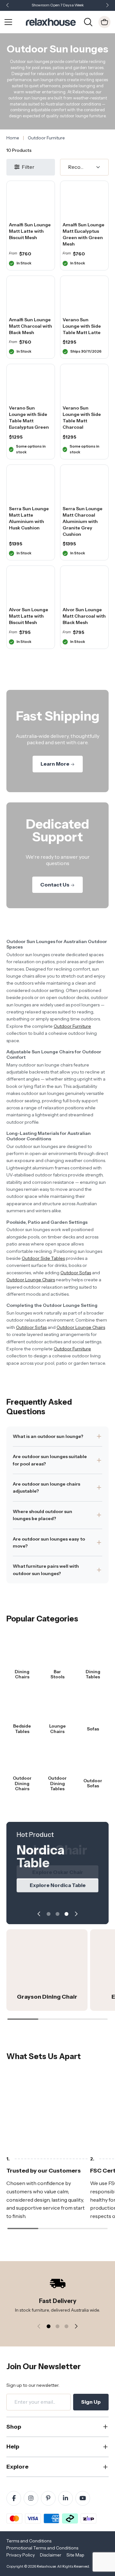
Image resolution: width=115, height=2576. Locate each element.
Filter (28, 167)
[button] (107, 6)
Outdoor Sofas (76, 1273)
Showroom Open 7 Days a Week (58, 5)
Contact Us (55, 885)
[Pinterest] (48, 2498)
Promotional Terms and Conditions (42, 2548)
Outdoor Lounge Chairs (31, 1280)
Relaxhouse (46, 2566)
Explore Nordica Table (58, 1885)
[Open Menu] (8, 22)
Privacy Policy (21, 2555)
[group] (47, 1970)
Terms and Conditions (29, 2541)
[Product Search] (88, 21)
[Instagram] (31, 2498)
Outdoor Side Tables (43, 1258)
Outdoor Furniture (72, 1026)
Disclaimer (51, 2555)
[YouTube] (83, 2498)
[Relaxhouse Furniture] (51, 21)
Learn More (55, 764)
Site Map (75, 2555)
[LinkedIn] (65, 2498)
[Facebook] (14, 2498)
